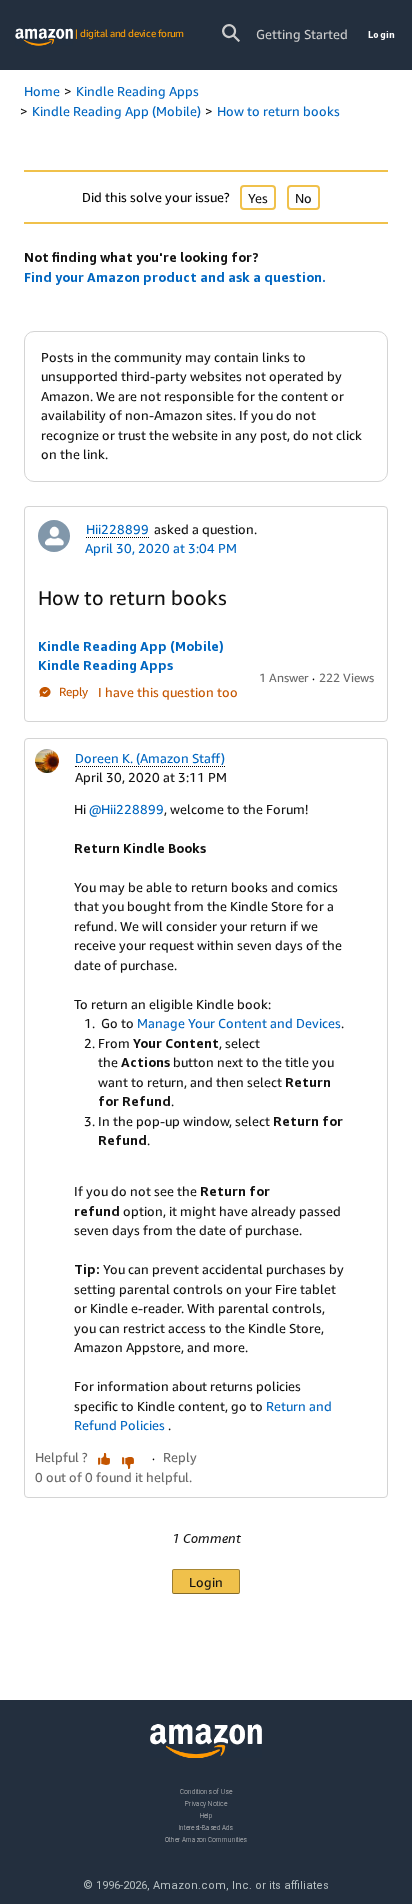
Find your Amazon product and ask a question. (175, 277)
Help (206, 1815)
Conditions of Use (206, 1791)
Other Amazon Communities (206, 1839)
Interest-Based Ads (206, 1827)
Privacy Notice (206, 1803)
